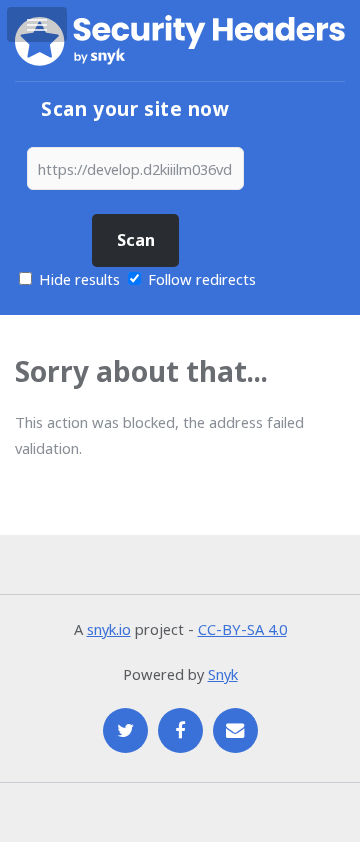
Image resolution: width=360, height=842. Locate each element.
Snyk (223, 674)
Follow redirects (202, 279)
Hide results (77, 279)
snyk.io (109, 629)
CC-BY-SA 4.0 (242, 629)
